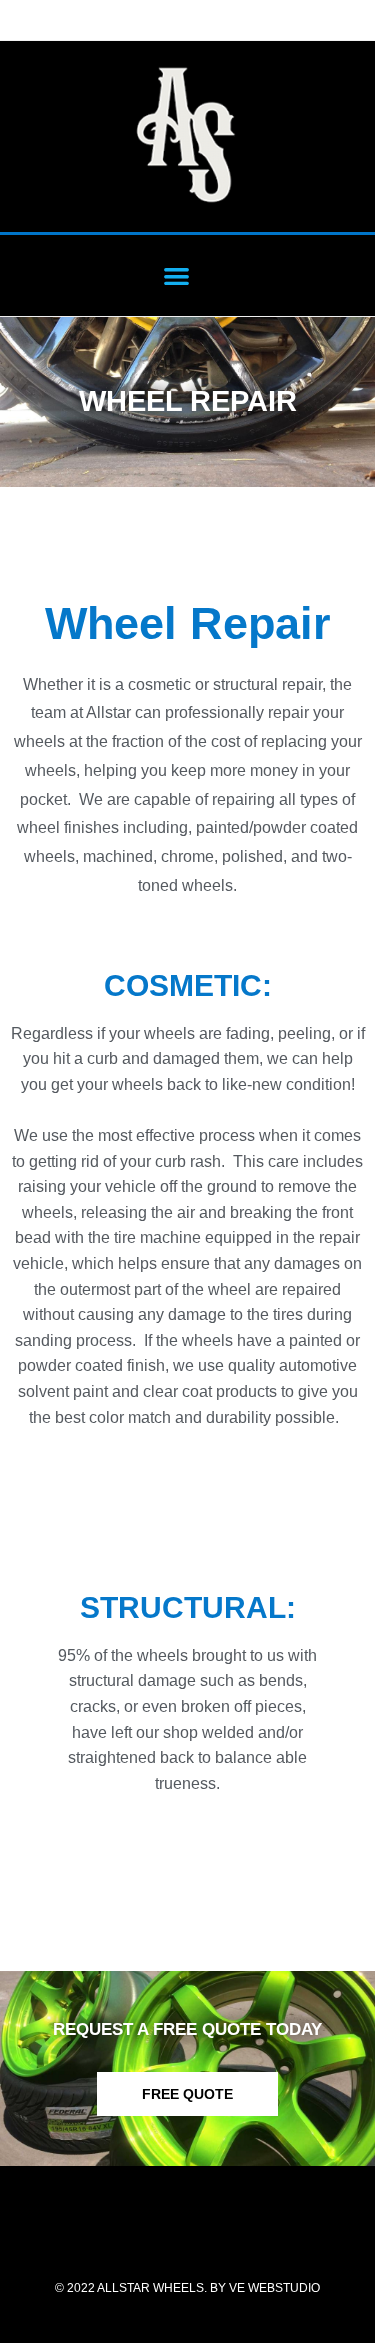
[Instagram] (214, 2235)
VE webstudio (274, 2288)
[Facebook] (161, 2235)
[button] (176, 275)
